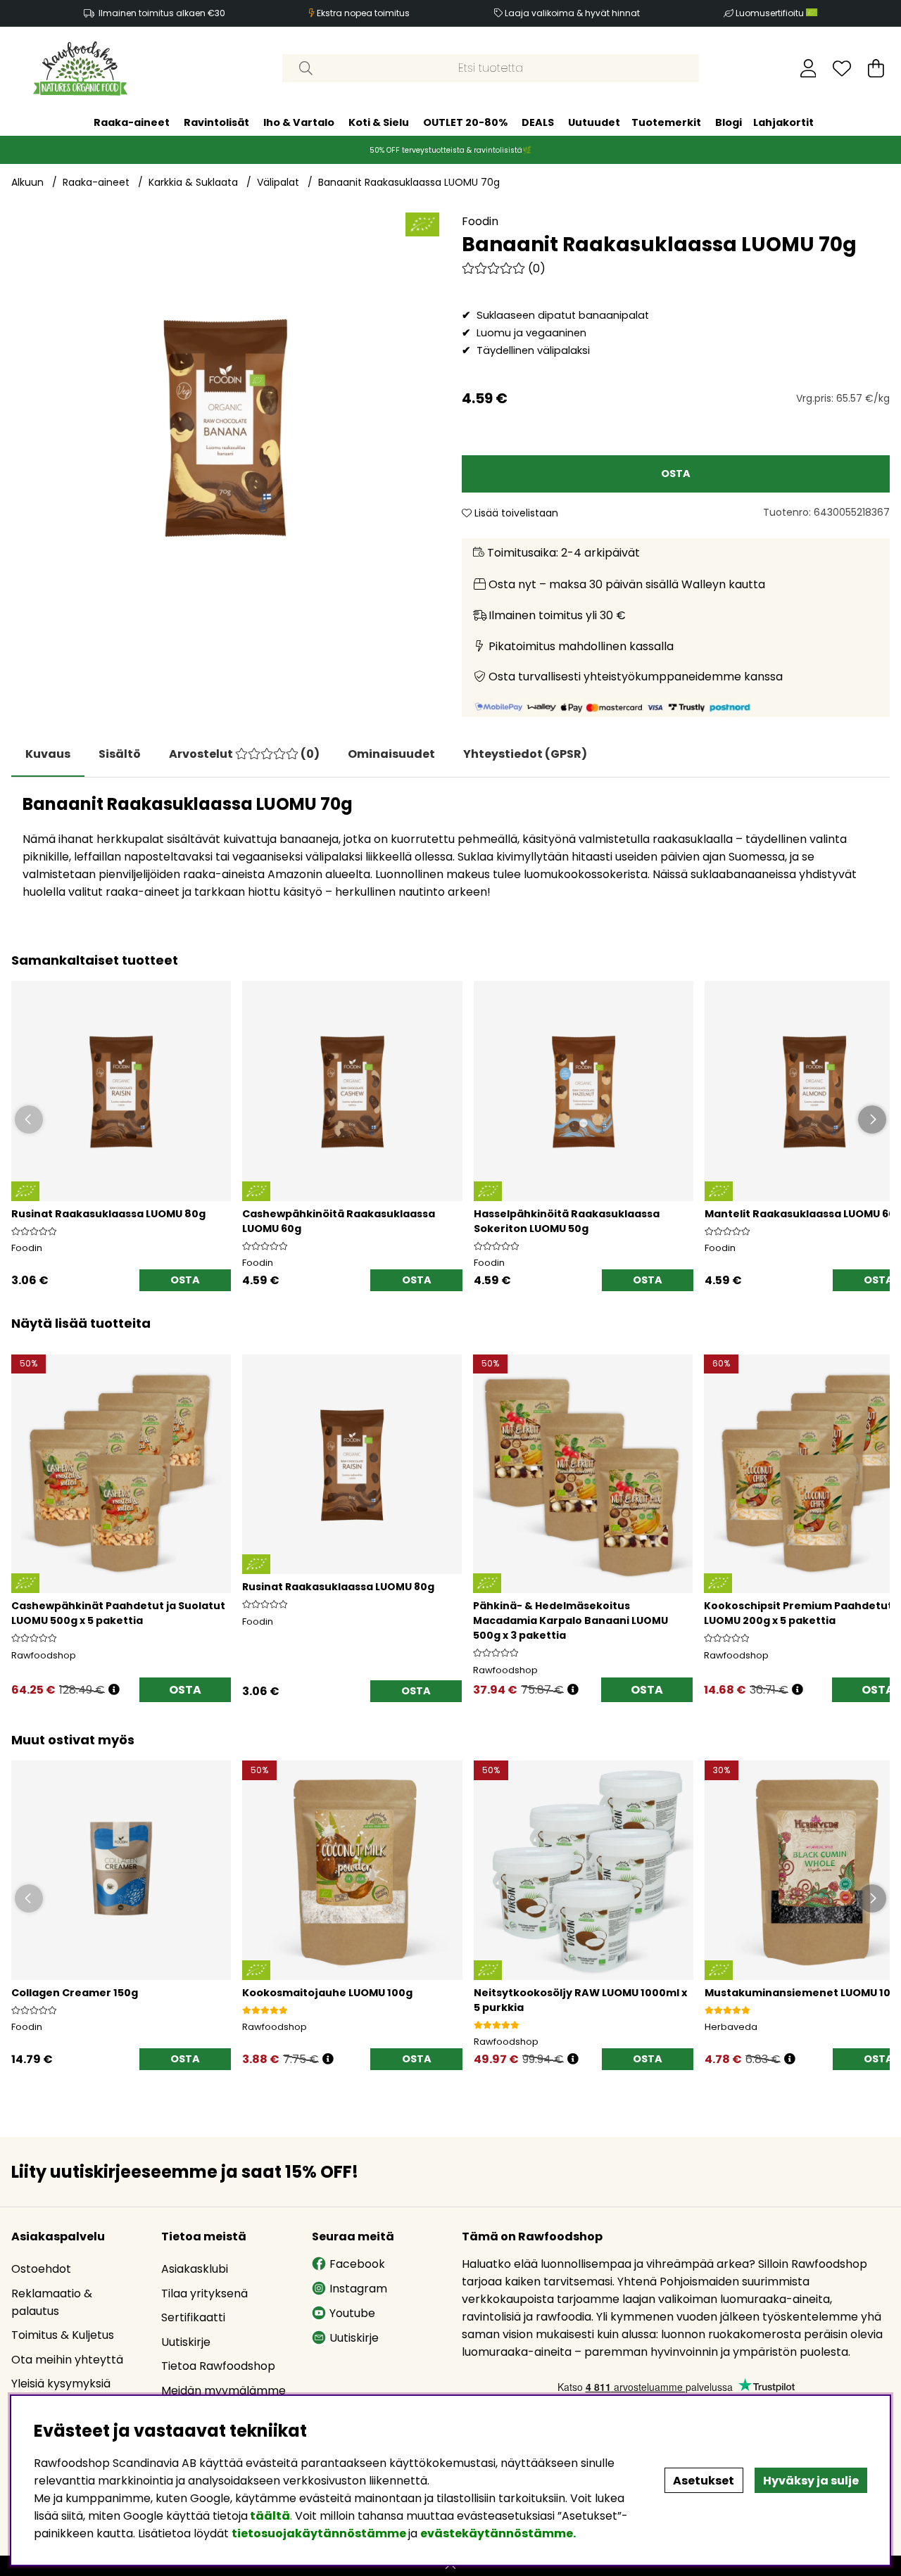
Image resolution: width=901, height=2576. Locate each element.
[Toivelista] (842, 68)
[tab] (120, 754)
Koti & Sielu (379, 122)
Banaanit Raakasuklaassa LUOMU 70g (409, 182)
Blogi (729, 122)
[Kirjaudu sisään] (808, 68)
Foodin (480, 221)
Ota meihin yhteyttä (67, 2360)
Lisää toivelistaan (515, 513)
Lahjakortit (783, 122)
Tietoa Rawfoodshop (218, 2366)
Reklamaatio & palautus (52, 2302)
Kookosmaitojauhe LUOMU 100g (327, 1993)
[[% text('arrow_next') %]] (877, 1510)
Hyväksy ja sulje (811, 2481)
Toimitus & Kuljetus (63, 2335)
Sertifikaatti (193, 2317)
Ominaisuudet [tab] (391, 754)
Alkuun (27, 182)
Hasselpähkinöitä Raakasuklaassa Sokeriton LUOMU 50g (567, 1221)
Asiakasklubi (195, 2269)
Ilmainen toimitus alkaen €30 (162, 13)
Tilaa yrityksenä (204, 2293)
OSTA (185, 1690)
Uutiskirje (186, 2342)
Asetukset (704, 2481)
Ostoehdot (41, 2269)
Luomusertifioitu (771, 13)
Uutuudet (594, 122)
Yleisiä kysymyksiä (61, 2384)
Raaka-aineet (132, 122)
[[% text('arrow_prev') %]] (24, 1510)
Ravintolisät (216, 122)
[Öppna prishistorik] (328, 2059)
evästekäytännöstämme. (498, 2533)
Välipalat (278, 182)
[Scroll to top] (450, 2566)
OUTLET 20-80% (465, 122)
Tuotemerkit (666, 122)
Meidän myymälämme (223, 2391)
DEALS (538, 122)
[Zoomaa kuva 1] (225, 426)
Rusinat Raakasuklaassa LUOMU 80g (108, 1214)
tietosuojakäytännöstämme (319, 2533)
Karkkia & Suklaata (193, 182)
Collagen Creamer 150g (75, 1993)
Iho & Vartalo (299, 122)
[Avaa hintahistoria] (114, 1690)
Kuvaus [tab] (48, 754)
